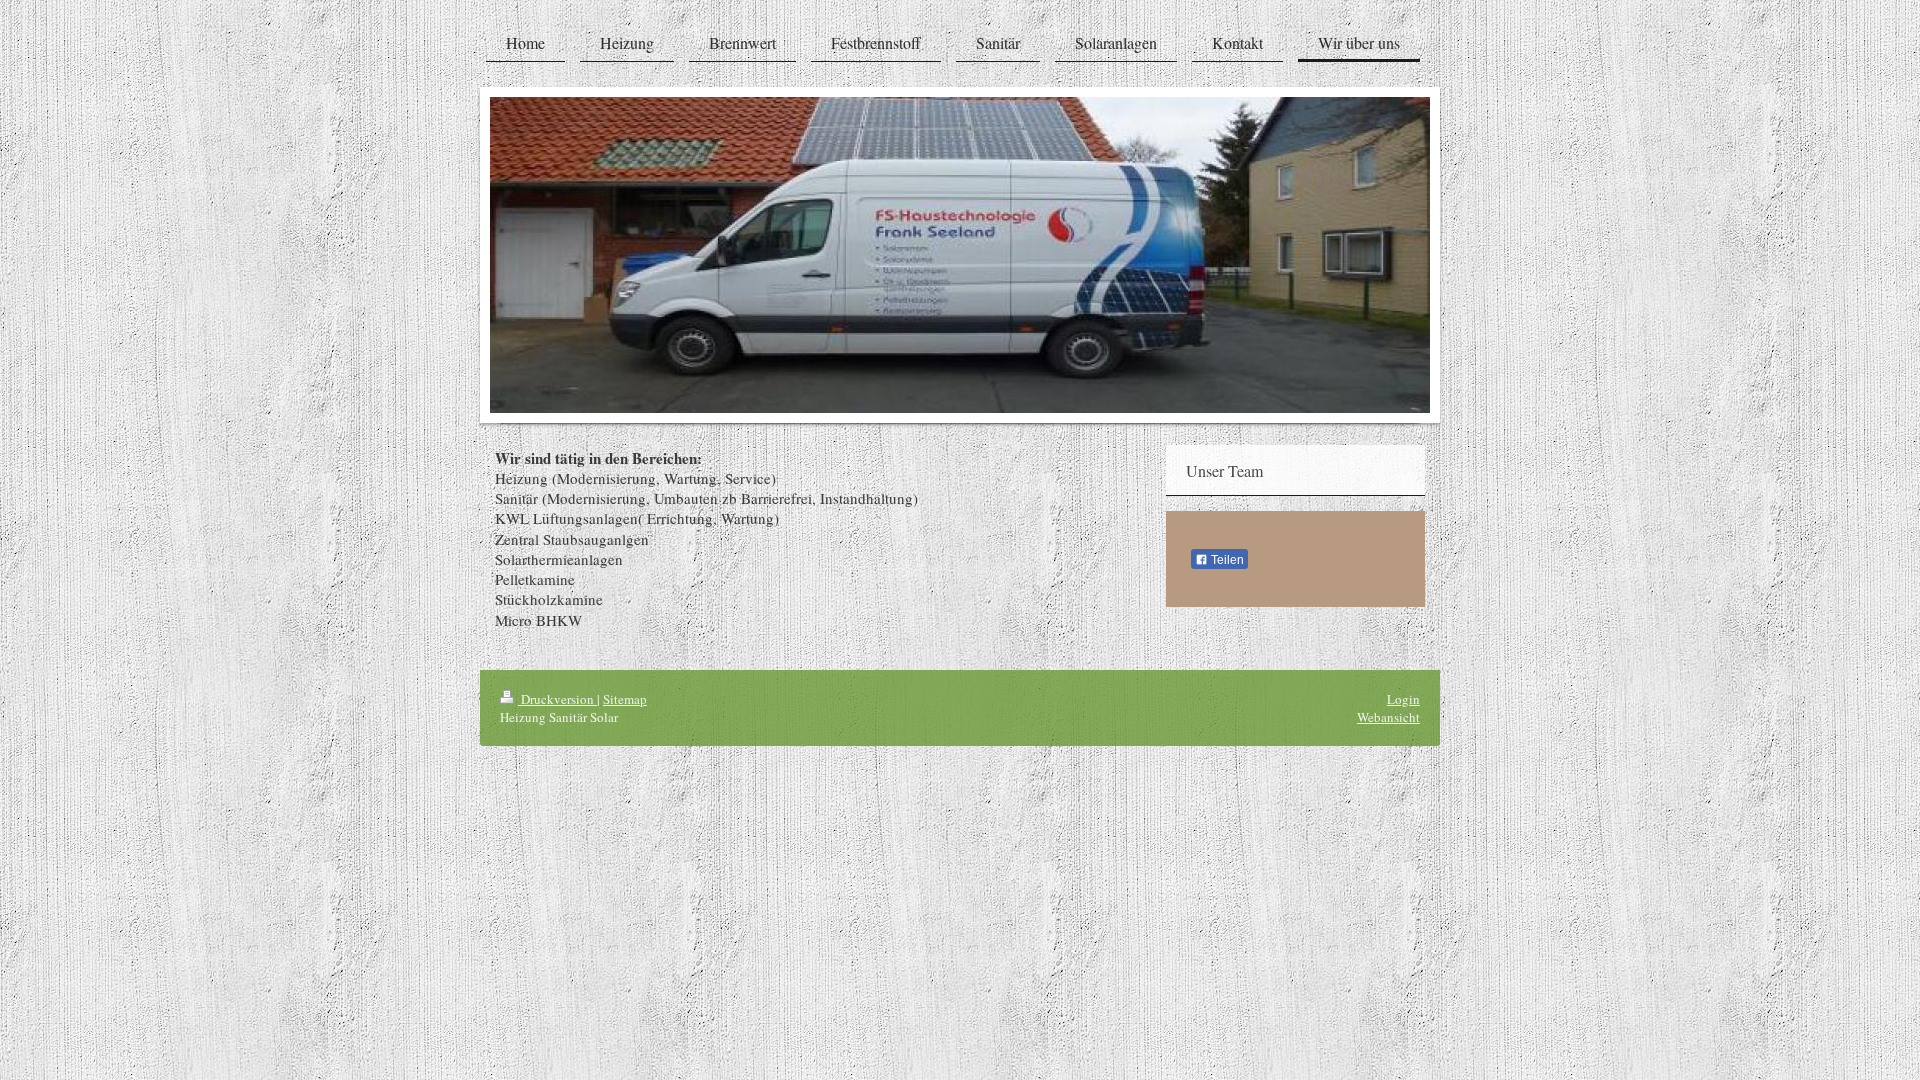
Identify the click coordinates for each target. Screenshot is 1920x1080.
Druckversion (557, 699)
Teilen (1226, 560)
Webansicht (1388, 717)
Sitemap (625, 699)
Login (1403, 699)
